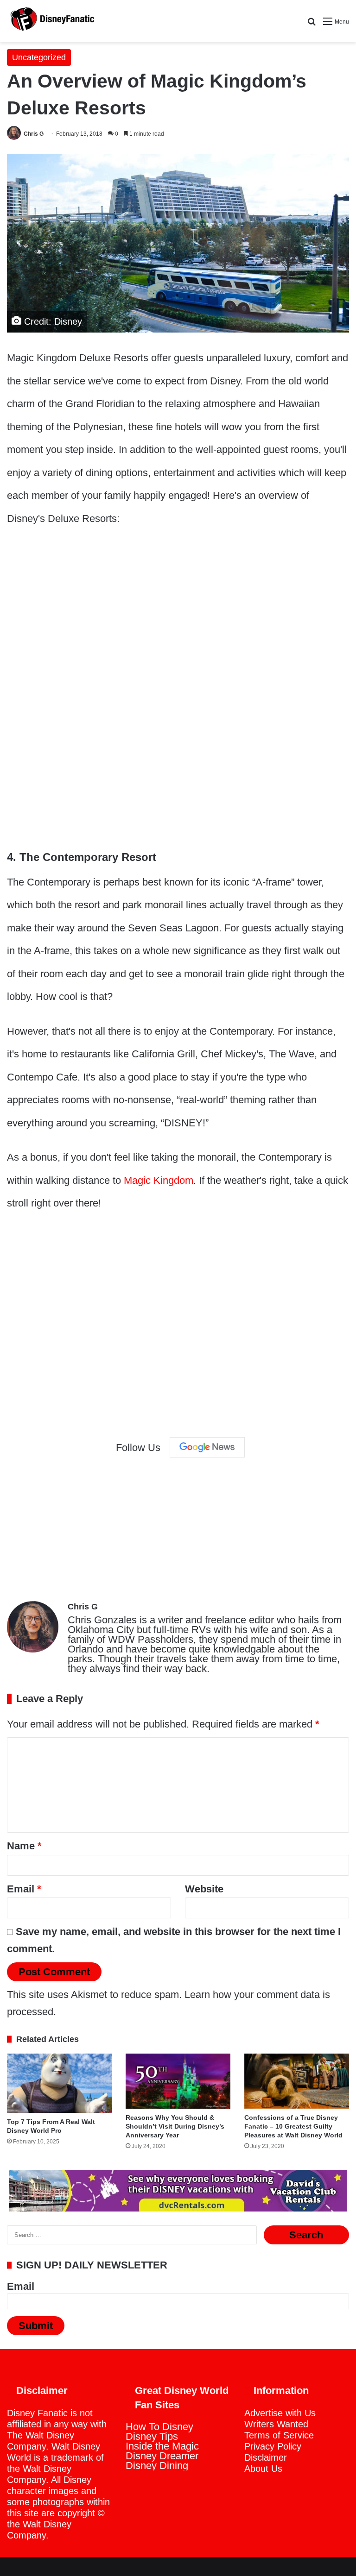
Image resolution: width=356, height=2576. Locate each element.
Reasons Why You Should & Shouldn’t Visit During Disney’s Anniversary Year (175, 2126)
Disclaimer (266, 2457)
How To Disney (159, 2427)
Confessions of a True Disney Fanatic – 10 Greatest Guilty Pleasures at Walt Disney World (293, 2126)
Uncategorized (39, 57)
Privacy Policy (273, 2446)
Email (24, 1889)
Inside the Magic (162, 2446)
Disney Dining (157, 2466)
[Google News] (207, 1447)
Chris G (34, 134)
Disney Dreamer (162, 2456)
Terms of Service (279, 2435)
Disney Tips (152, 2436)
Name (24, 1846)
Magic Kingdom (159, 1180)
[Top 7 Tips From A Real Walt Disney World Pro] (59, 2083)
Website (204, 1889)
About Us (263, 2469)
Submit (36, 2326)
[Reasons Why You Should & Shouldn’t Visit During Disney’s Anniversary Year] (178, 2081)
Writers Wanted (276, 2424)
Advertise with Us (280, 2413)
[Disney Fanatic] (51, 21)
